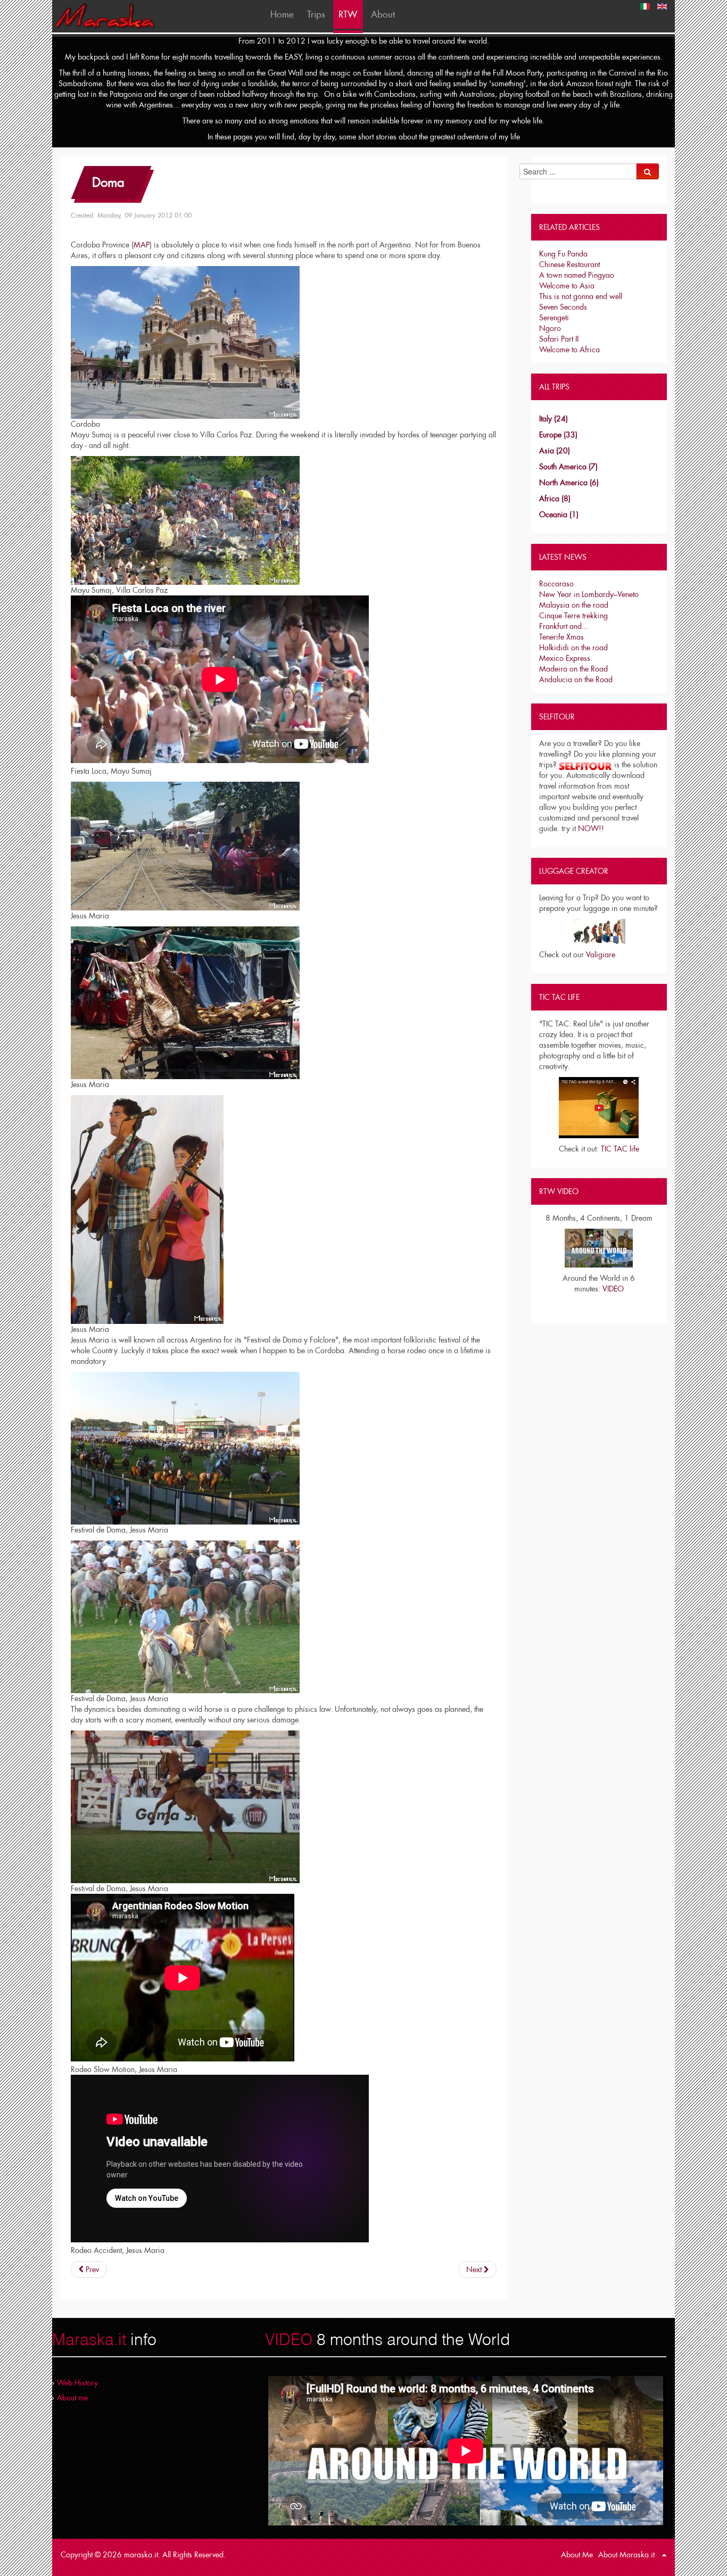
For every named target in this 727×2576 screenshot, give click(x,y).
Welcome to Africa (569, 350)
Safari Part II (559, 339)
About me (72, 2398)
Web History (77, 2383)
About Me (577, 2555)
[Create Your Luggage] (599, 931)
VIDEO (613, 1289)
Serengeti (554, 318)
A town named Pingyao (577, 275)
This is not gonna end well (581, 296)
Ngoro (550, 328)
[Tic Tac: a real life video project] (599, 1108)
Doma (108, 182)
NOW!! (591, 829)
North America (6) (569, 483)
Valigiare (601, 955)
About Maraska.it (626, 2555)
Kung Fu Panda (563, 254)
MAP (142, 245)
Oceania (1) (559, 515)
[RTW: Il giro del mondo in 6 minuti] (599, 1247)
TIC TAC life (620, 1149)
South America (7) (568, 467)
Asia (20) (555, 451)
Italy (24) (553, 419)
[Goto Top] (664, 2555)
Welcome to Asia (567, 286)
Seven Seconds (563, 307)
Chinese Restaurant (569, 264)
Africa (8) (555, 499)
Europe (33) (558, 435)
